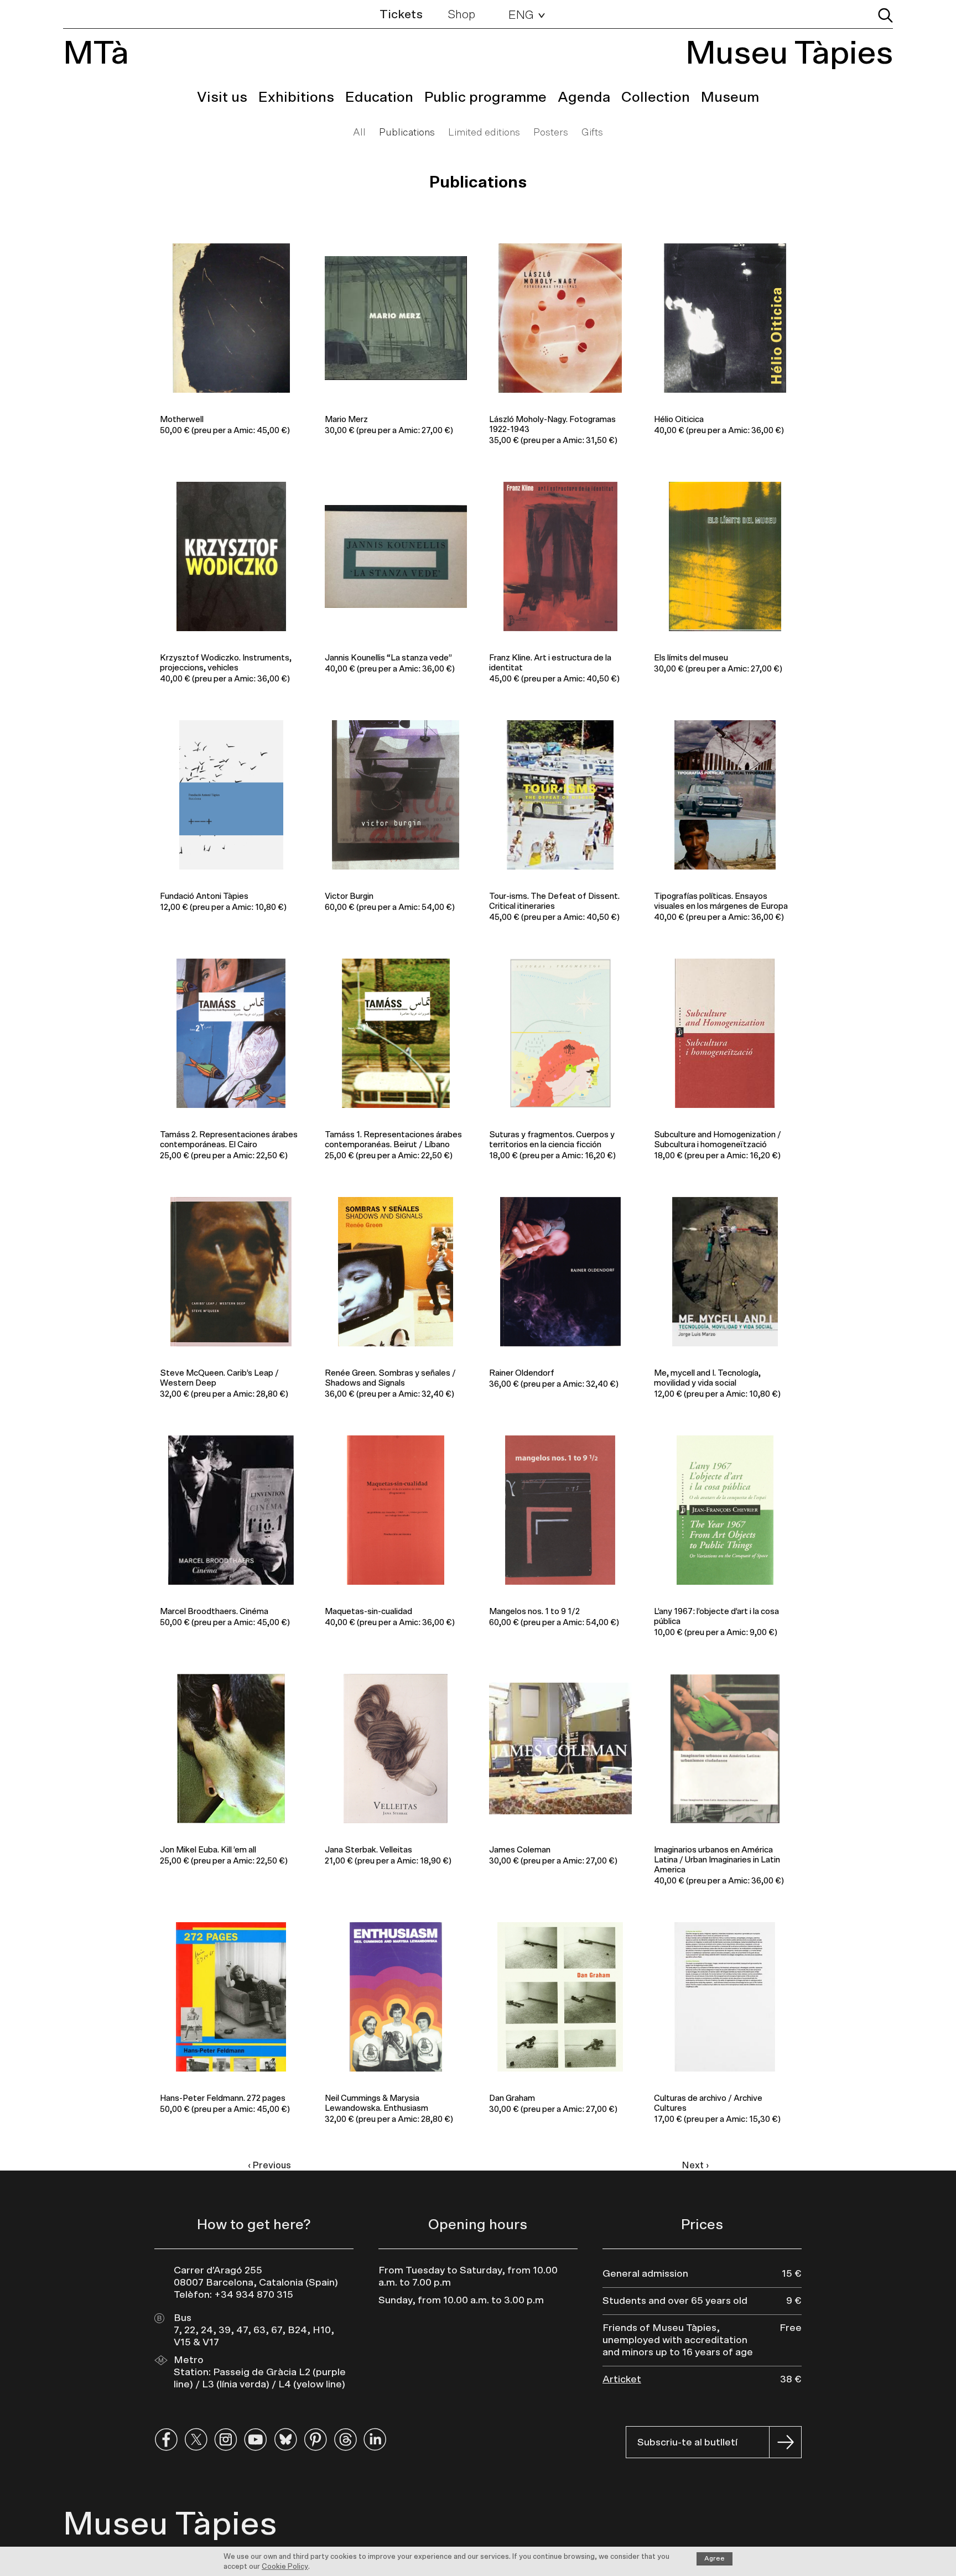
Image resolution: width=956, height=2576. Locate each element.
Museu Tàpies (789, 54)
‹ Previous (269, 2165)
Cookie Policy (285, 2567)
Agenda (584, 97)
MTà (96, 54)
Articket (622, 2380)
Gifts (592, 133)
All (359, 133)
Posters (551, 133)
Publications (407, 133)
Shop (461, 14)
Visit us (222, 97)
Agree (715, 2558)
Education (379, 97)
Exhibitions (296, 97)
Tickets (401, 14)
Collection (656, 97)
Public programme (485, 97)
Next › (695, 2165)
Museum (730, 97)
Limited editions (484, 133)
